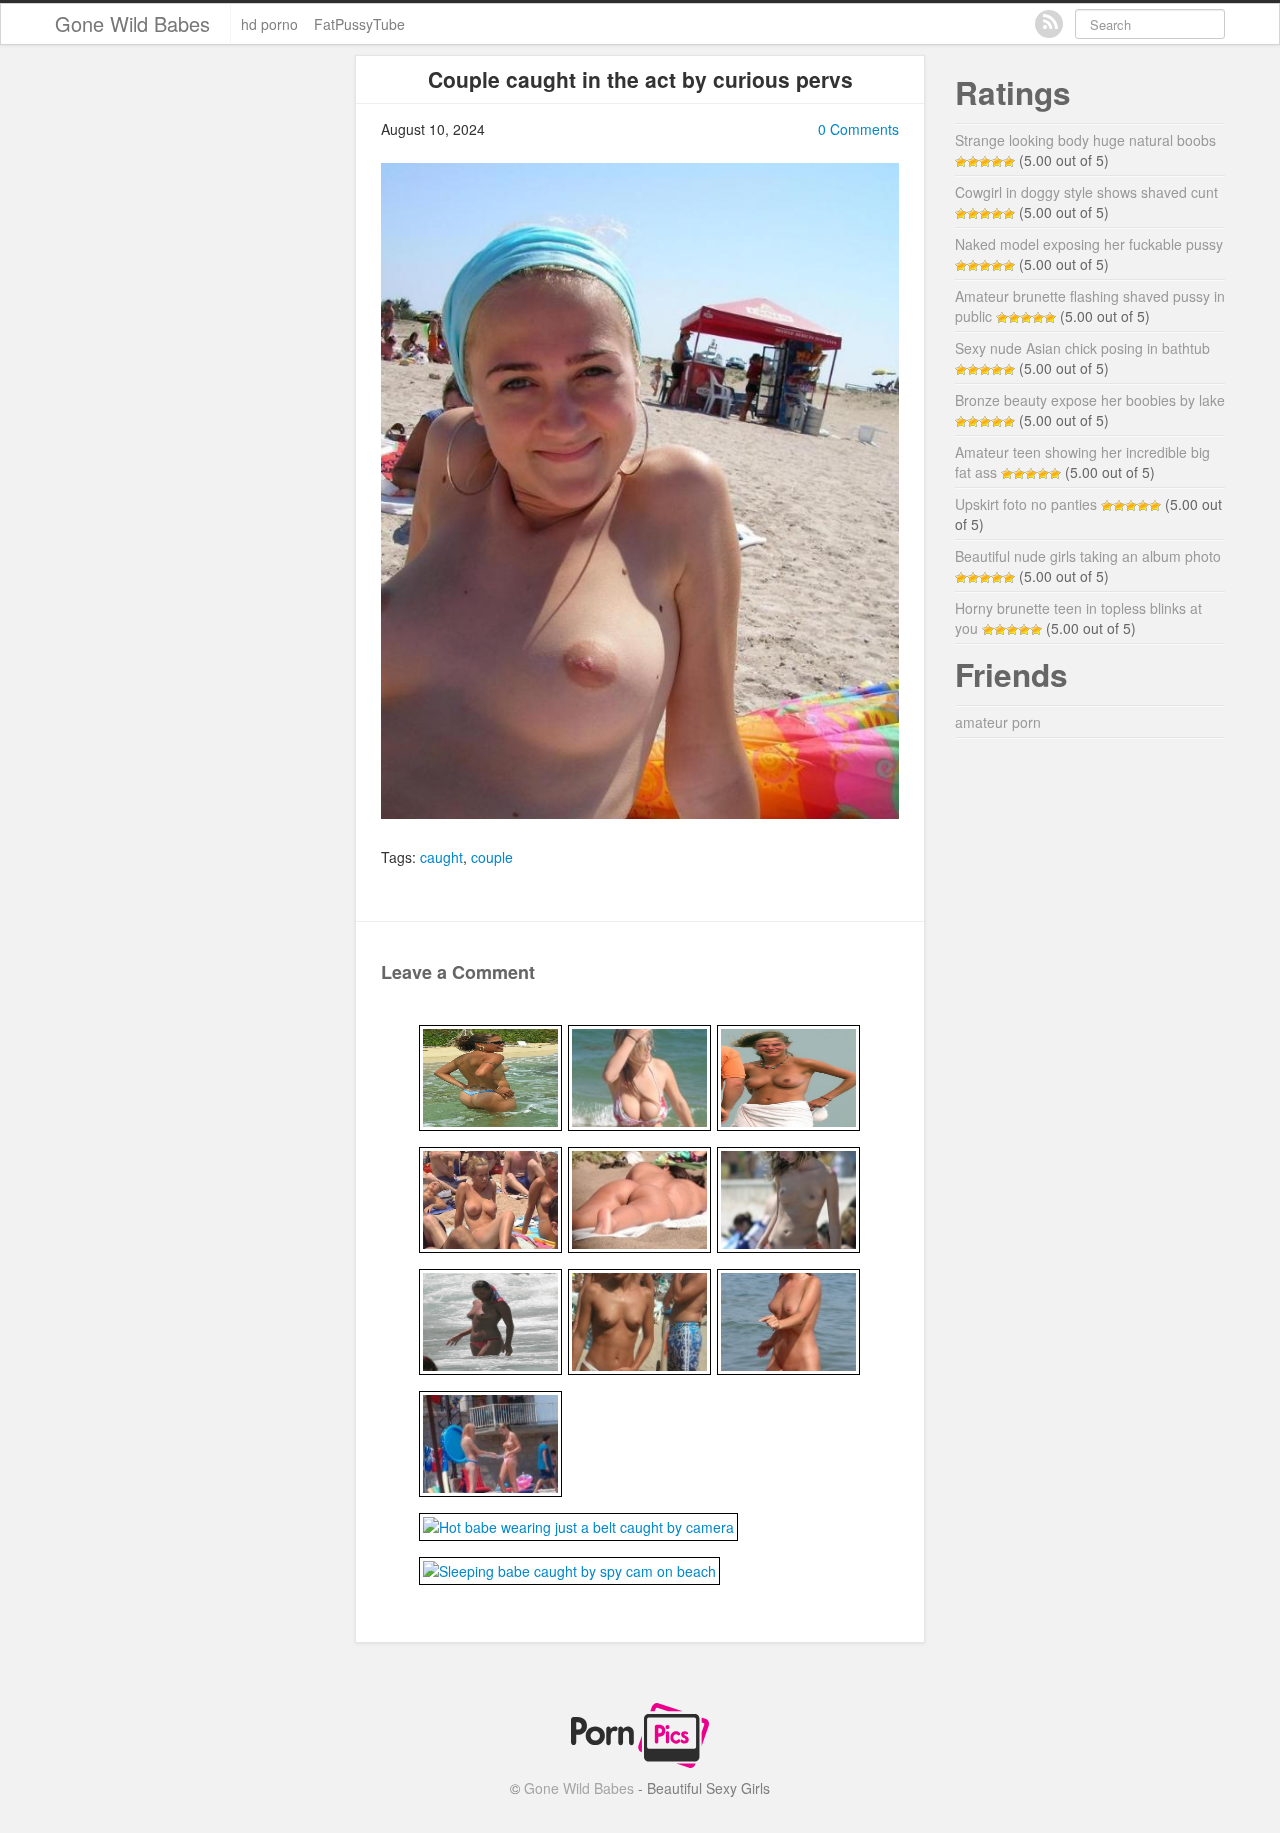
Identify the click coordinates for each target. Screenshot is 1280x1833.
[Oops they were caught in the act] (490, 1198)
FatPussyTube (359, 24)
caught (441, 857)
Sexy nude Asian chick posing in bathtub (1082, 348)
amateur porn (998, 722)
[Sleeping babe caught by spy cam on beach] (569, 1569)
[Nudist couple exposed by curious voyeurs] (490, 1076)
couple (492, 857)
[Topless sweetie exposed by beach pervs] (788, 1198)
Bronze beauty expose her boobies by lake (1090, 400)
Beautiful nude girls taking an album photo (1088, 556)
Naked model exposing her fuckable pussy (1089, 244)
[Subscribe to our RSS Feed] (1049, 24)
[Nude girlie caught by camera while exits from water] (788, 1320)
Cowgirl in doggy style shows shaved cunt (1086, 192)
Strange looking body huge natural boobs (1085, 140)
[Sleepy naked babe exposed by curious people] (639, 1198)
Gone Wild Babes (132, 23)
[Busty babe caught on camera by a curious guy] (639, 1076)
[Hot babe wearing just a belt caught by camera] (578, 1525)
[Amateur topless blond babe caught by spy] (639, 1320)
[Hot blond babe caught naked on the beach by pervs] (788, 1076)
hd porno (269, 24)
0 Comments (858, 129)
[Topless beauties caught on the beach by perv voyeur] (490, 1442)
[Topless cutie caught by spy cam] (490, 1320)
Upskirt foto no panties (1026, 504)
